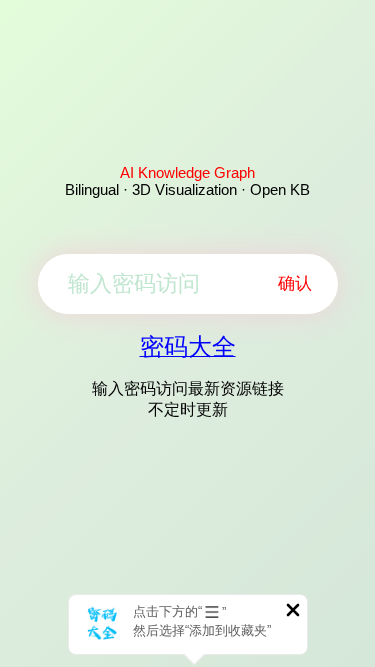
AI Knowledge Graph (187, 172)
